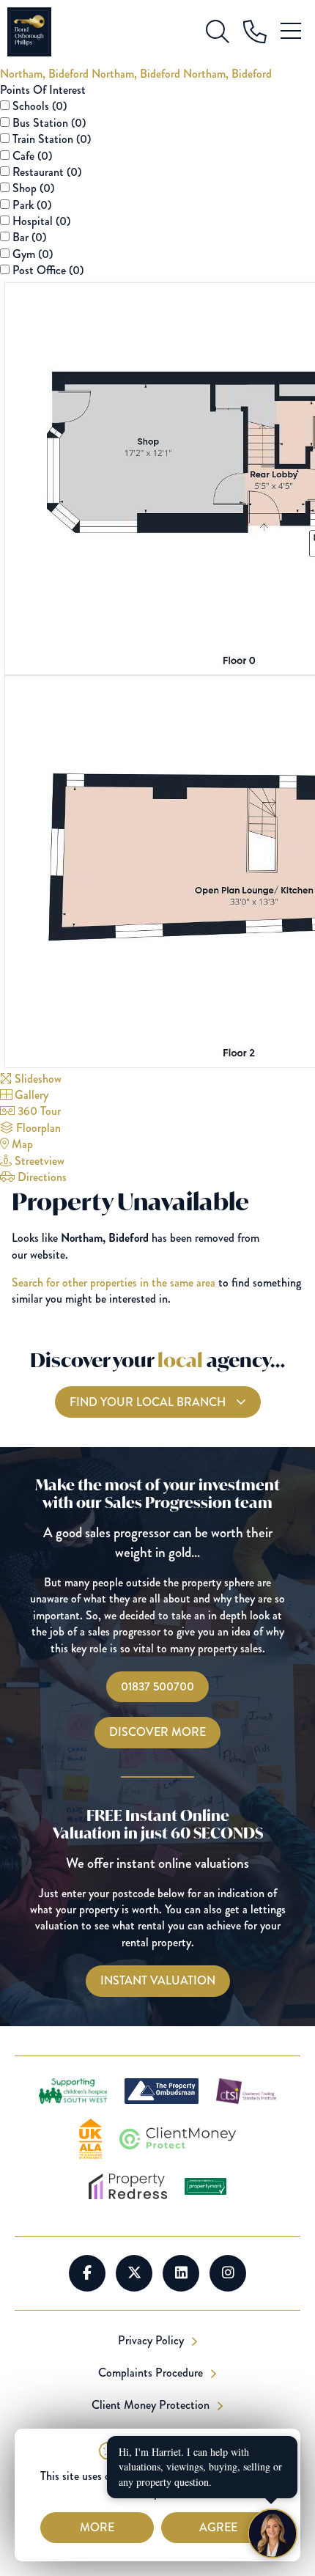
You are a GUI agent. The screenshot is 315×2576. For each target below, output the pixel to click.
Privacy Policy (152, 2341)
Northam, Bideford (46, 74)
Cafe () (32, 156)
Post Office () (48, 270)
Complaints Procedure (152, 2373)
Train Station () (52, 139)
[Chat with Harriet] (273, 2533)
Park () (32, 205)
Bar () (29, 237)
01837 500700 (157, 1686)
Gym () (33, 254)
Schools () (40, 106)
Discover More (157, 1732)
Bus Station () (49, 123)
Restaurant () (47, 172)
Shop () (33, 188)
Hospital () (41, 221)
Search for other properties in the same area (114, 1283)
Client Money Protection (152, 2405)
